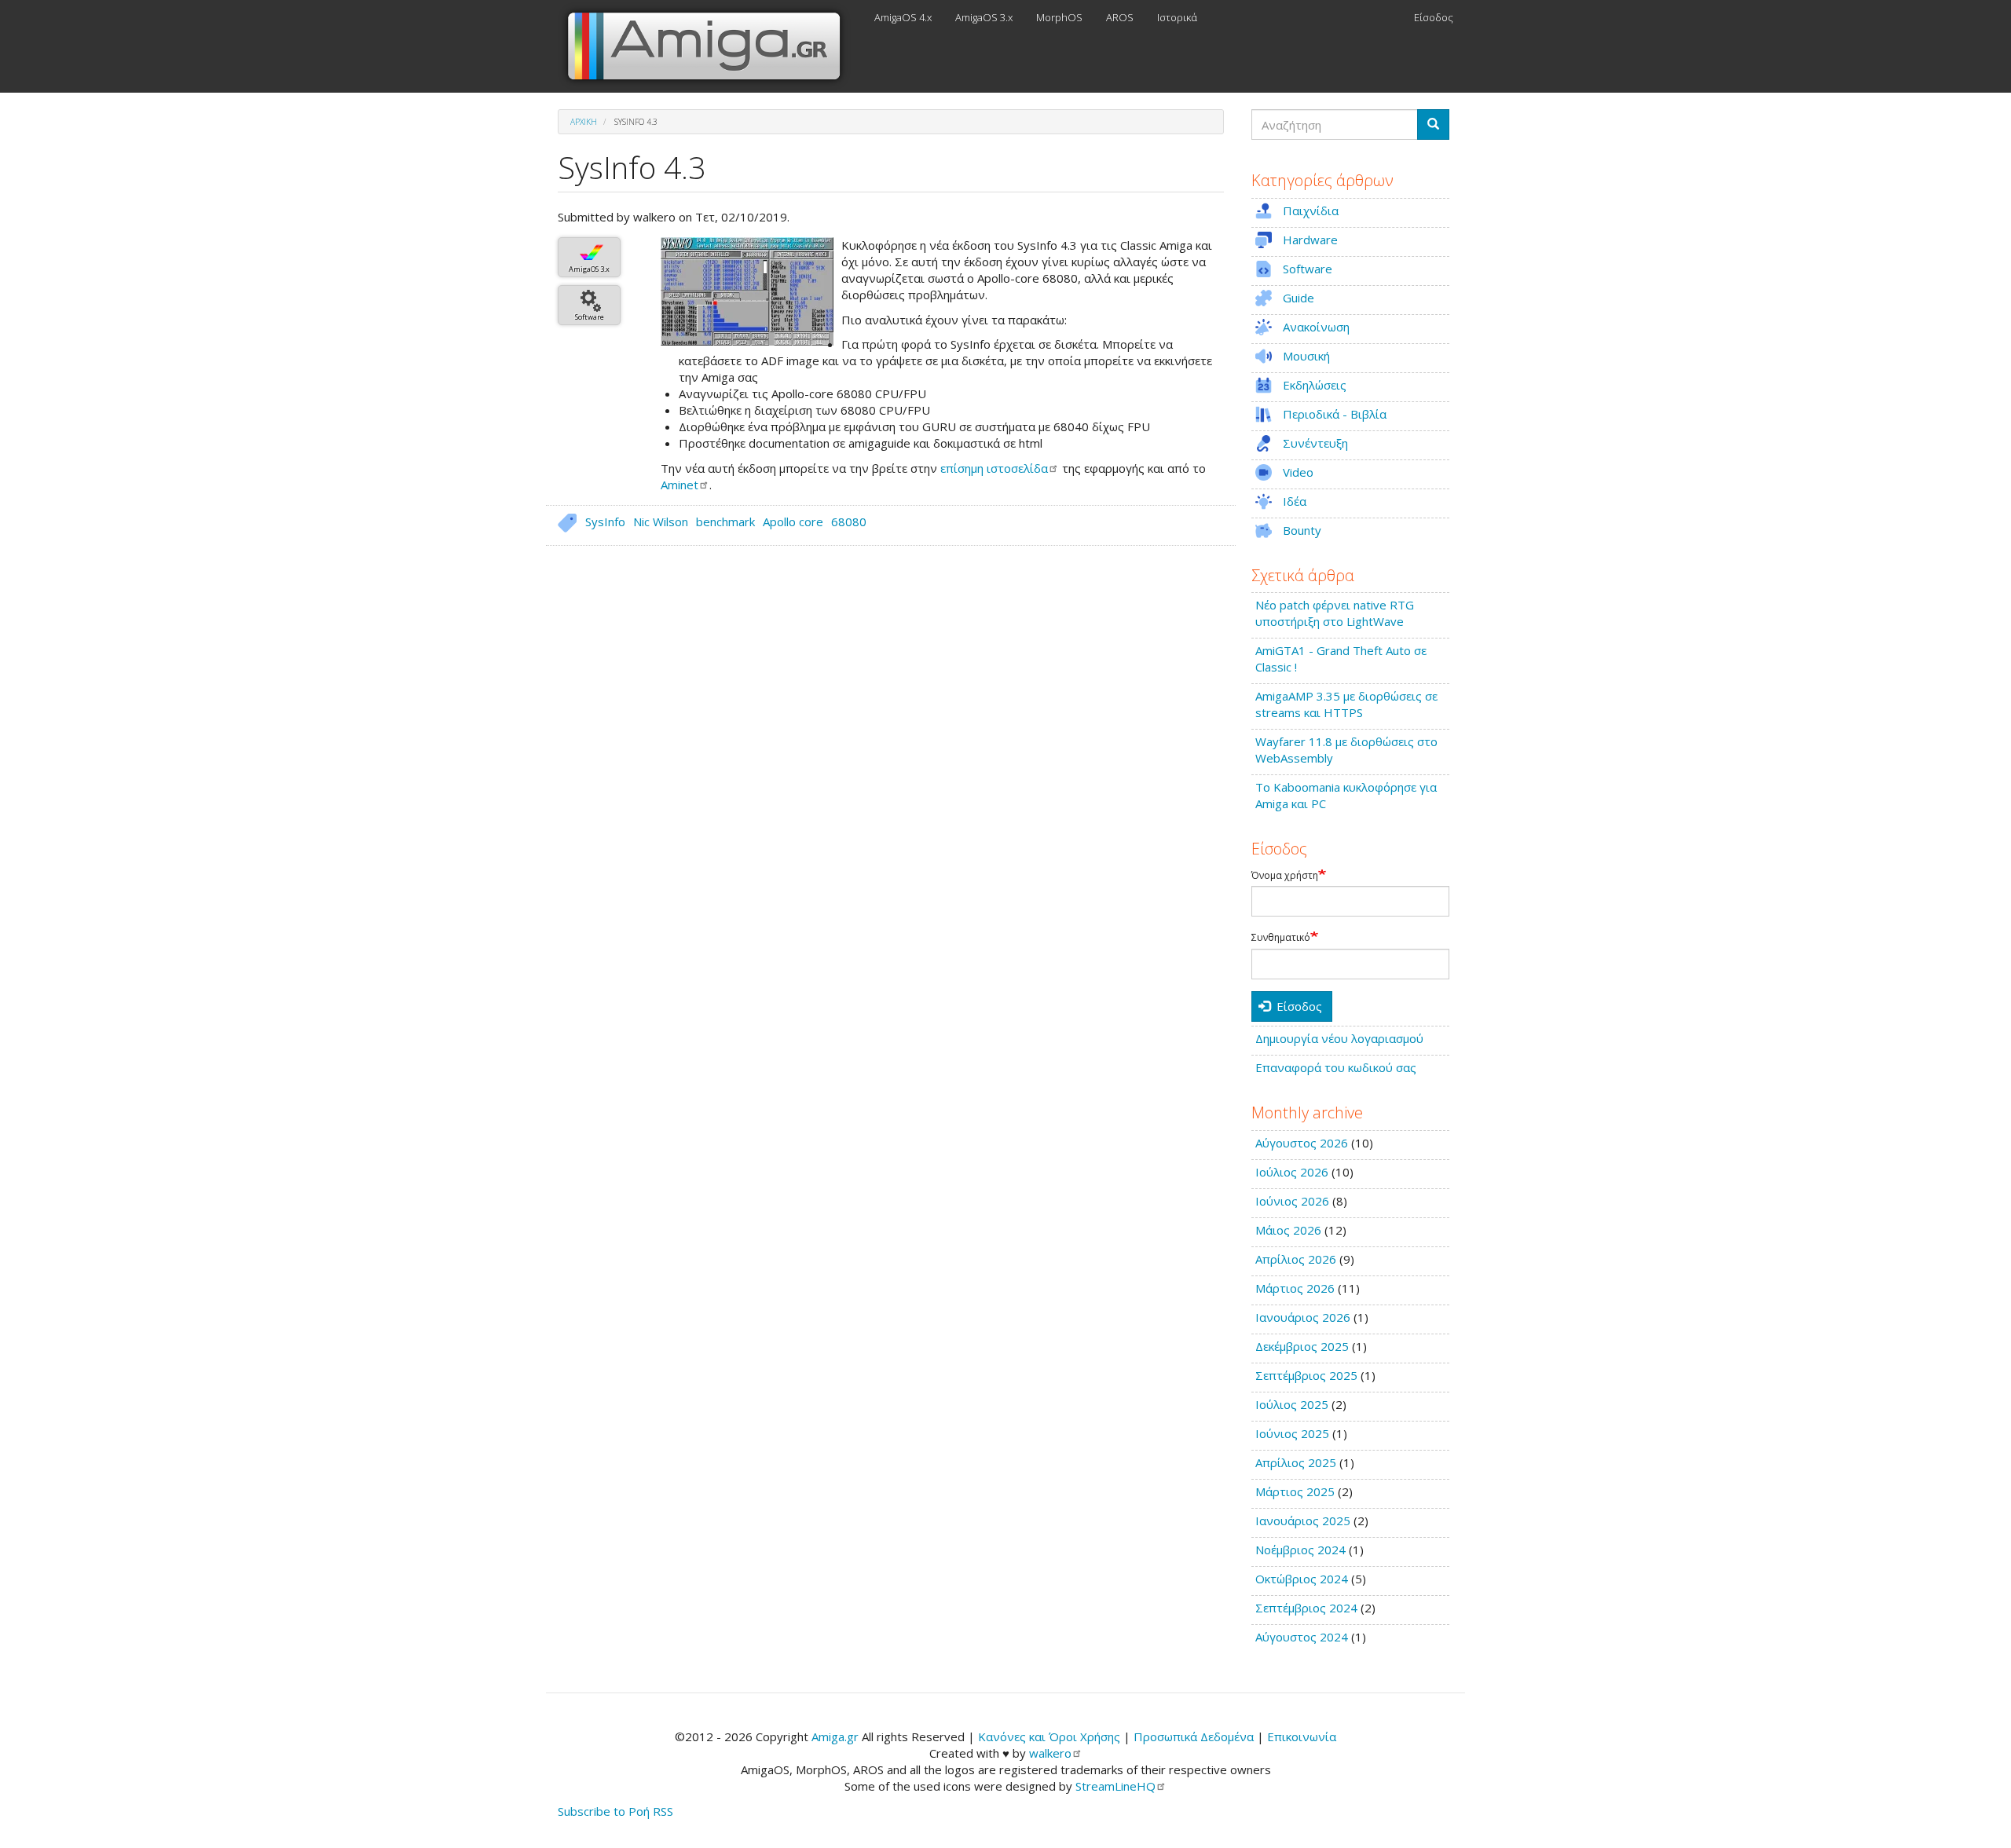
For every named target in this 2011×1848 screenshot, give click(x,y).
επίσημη (994, 468)
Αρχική (584, 122)
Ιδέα (1295, 501)
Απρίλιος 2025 (1296, 1462)
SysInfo (605, 521)
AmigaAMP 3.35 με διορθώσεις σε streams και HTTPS (1346, 704)
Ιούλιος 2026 (1292, 1172)
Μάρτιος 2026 (1295, 1288)
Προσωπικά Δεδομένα (1194, 1736)
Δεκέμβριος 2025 (1302, 1346)
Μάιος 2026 (1288, 1230)
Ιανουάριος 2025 (1303, 1520)
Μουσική (1306, 356)
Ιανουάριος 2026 (1303, 1317)
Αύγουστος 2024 (1302, 1637)
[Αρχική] (710, 46)
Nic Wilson (661, 521)
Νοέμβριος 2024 (1300, 1550)
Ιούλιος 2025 (1292, 1404)
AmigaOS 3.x (984, 17)
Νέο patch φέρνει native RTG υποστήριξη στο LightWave (1335, 613)
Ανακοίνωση (1316, 327)
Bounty (1302, 530)
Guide (1299, 298)
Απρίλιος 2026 (1296, 1259)
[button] (747, 291)
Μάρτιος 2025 (1295, 1491)
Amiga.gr (835, 1736)
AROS (1120, 17)
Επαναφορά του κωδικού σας (1336, 1067)
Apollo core (793, 521)
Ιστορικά (1177, 17)
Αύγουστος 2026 (1302, 1143)
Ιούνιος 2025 (1292, 1433)
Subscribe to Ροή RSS (615, 1811)
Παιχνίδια (1311, 210)
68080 (849, 521)
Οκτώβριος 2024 (1302, 1579)
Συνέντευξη (1315, 443)
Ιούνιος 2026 (1292, 1201)
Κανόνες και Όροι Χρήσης (1049, 1736)
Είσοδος (1434, 17)
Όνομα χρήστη (1285, 876)
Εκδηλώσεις (1315, 385)
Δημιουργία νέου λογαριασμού (1339, 1038)
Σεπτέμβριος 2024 (1306, 1608)
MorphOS (1059, 17)
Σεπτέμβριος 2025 (1306, 1375)
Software (590, 317)
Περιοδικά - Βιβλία (1335, 414)
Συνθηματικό (1281, 938)
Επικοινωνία (1302, 1736)
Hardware (1310, 240)
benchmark (725, 521)
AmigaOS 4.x (903, 17)
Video (1298, 472)
